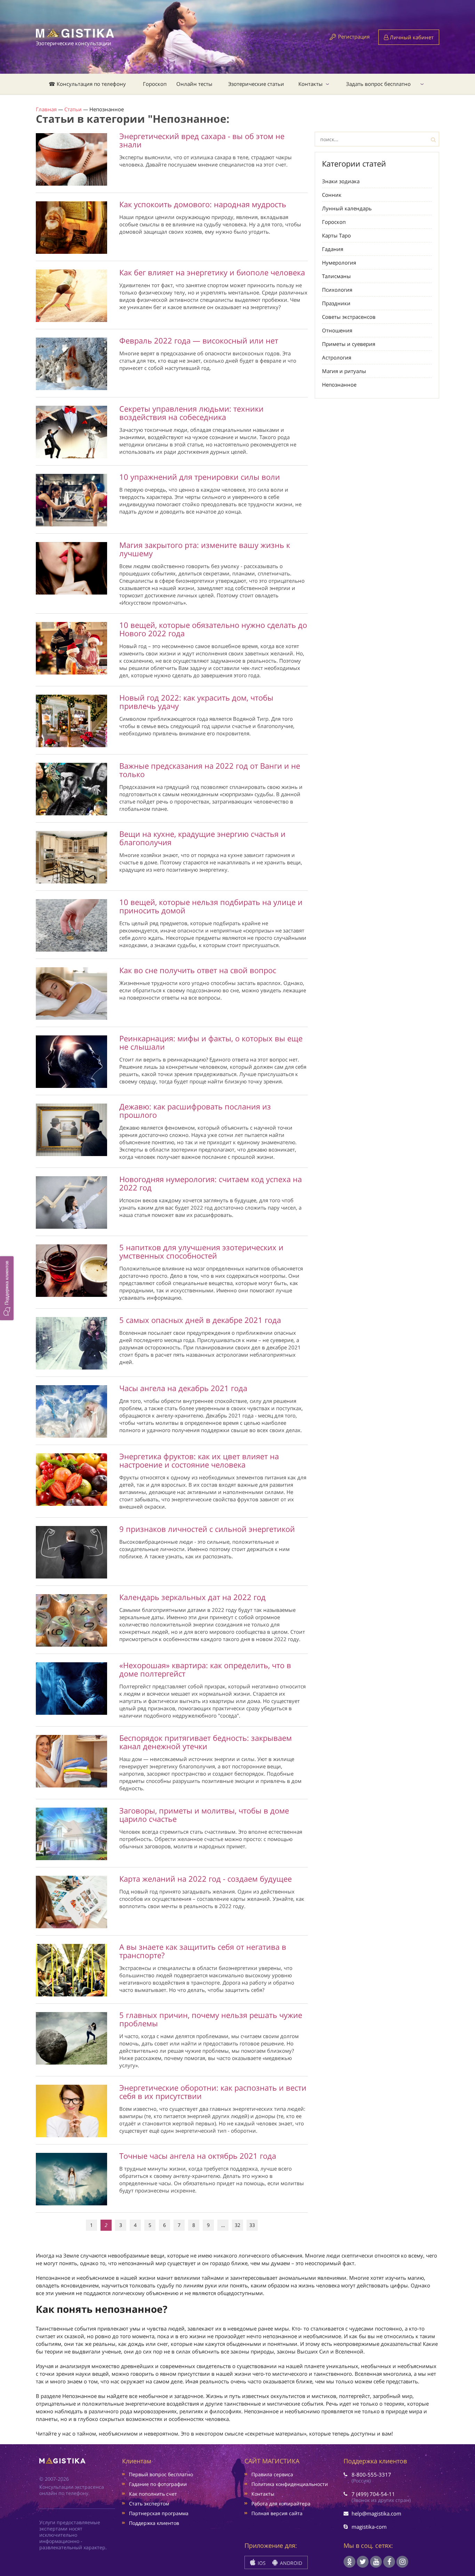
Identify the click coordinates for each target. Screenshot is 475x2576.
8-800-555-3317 (371, 2474)
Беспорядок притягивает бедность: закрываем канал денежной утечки (206, 1742)
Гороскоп (155, 84)
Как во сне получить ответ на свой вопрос (198, 970)
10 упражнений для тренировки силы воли (200, 477)
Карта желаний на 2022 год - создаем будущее (206, 1879)
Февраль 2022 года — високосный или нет (199, 340)
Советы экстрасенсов (349, 317)
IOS (261, 2563)
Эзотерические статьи (256, 84)
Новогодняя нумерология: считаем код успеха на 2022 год (211, 1183)
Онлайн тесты (194, 84)
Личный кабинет (411, 37)
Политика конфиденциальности (290, 2484)
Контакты (311, 84)
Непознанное (339, 385)
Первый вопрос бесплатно (161, 2474)
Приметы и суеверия (349, 344)
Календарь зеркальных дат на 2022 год (192, 1597)
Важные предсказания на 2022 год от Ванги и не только (210, 770)
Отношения (337, 330)
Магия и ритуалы (344, 371)
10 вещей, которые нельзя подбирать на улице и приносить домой (211, 906)
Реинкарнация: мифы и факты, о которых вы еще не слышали (211, 1042)
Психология (337, 290)
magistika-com (369, 2527)
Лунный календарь (347, 208)
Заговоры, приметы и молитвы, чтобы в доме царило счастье (204, 1815)
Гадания (333, 249)
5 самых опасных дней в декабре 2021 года (200, 1320)
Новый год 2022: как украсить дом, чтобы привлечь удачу (196, 702)
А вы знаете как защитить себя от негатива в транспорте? (203, 1951)
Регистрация (354, 37)
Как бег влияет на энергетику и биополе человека (212, 272)
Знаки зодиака (341, 181)
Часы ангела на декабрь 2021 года (183, 1388)
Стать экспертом (149, 2504)
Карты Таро (336, 235)
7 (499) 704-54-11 (373, 2494)
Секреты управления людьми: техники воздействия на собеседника (191, 413)
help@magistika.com (376, 2513)
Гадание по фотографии (158, 2484)
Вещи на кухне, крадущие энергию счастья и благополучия (202, 838)
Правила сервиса (272, 2474)
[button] (7, 1288)
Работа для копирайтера (281, 2504)
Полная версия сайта (277, 2513)
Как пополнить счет (153, 2494)
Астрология (337, 357)
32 (237, 2225)
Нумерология (339, 263)
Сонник (332, 195)
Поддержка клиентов (154, 2523)
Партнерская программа (159, 2513)
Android (290, 2563)
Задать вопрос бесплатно (378, 84)
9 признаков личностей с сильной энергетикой (207, 1529)
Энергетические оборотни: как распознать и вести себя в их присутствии (213, 2092)
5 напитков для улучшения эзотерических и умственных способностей (201, 1251)
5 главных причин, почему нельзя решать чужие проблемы (211, 2019)
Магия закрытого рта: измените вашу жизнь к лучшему (205, 549)
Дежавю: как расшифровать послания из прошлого (195, 1111)
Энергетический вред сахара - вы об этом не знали (202, 140)
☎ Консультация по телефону (87, 84)
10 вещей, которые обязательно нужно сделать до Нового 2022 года (213, 629)
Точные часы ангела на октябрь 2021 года (198, 2156)
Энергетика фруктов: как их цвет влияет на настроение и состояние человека (199, 1460)
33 (252, 2225)
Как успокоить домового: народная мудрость (203, 204)
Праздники (336, 303)
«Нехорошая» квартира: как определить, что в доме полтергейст (205, 1669)
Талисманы (336, 276)
